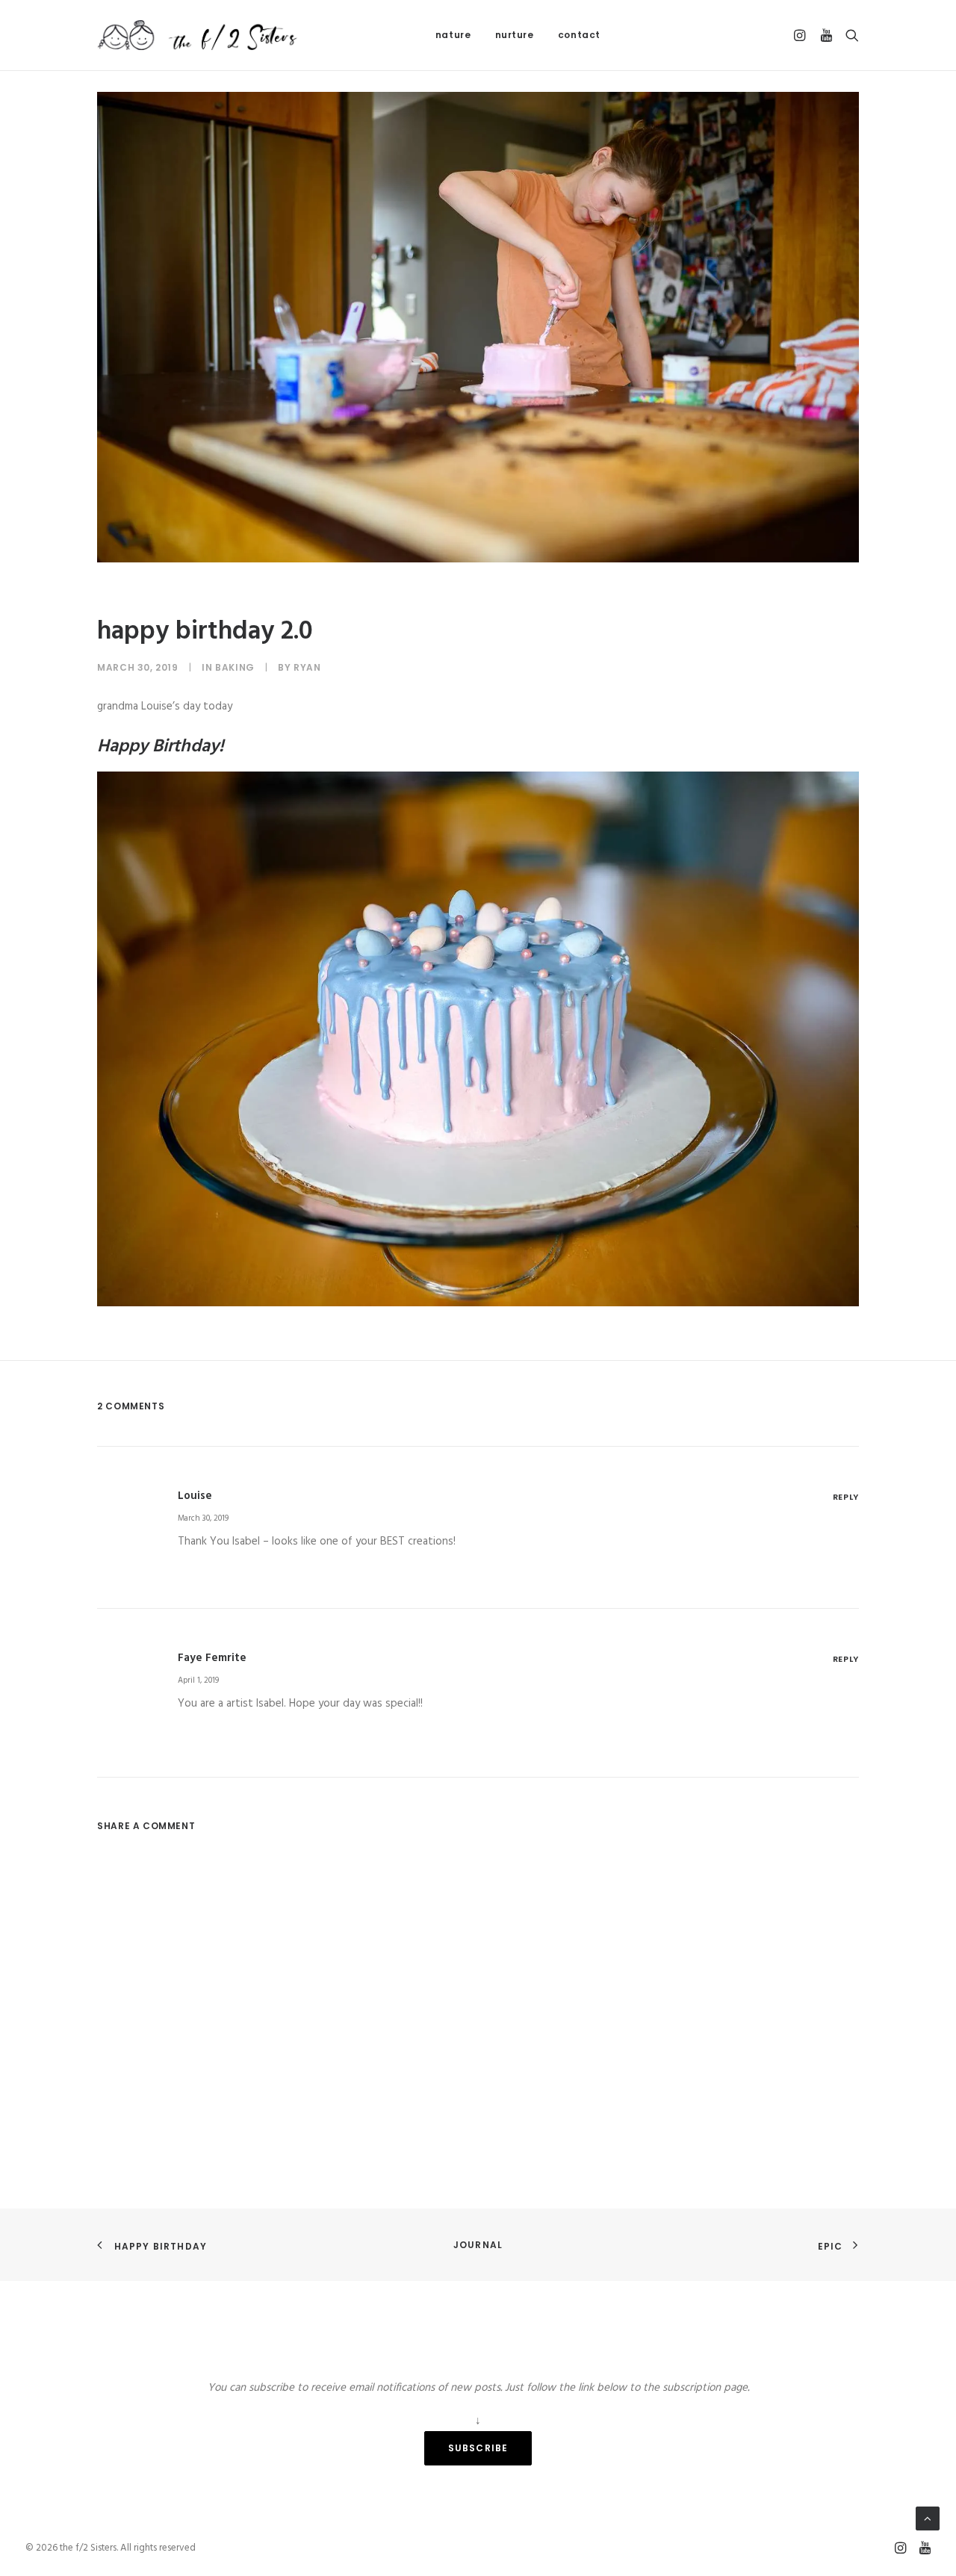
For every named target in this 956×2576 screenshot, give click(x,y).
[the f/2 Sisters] (198, 35)
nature (453, 35)
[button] (802, 35)
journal (478, 2245)
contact (579, 35)
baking (235, 667)
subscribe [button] (478, 2448)
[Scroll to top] (928, 2518)
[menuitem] (453, 35)
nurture (515, 35)
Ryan (307, 667)
